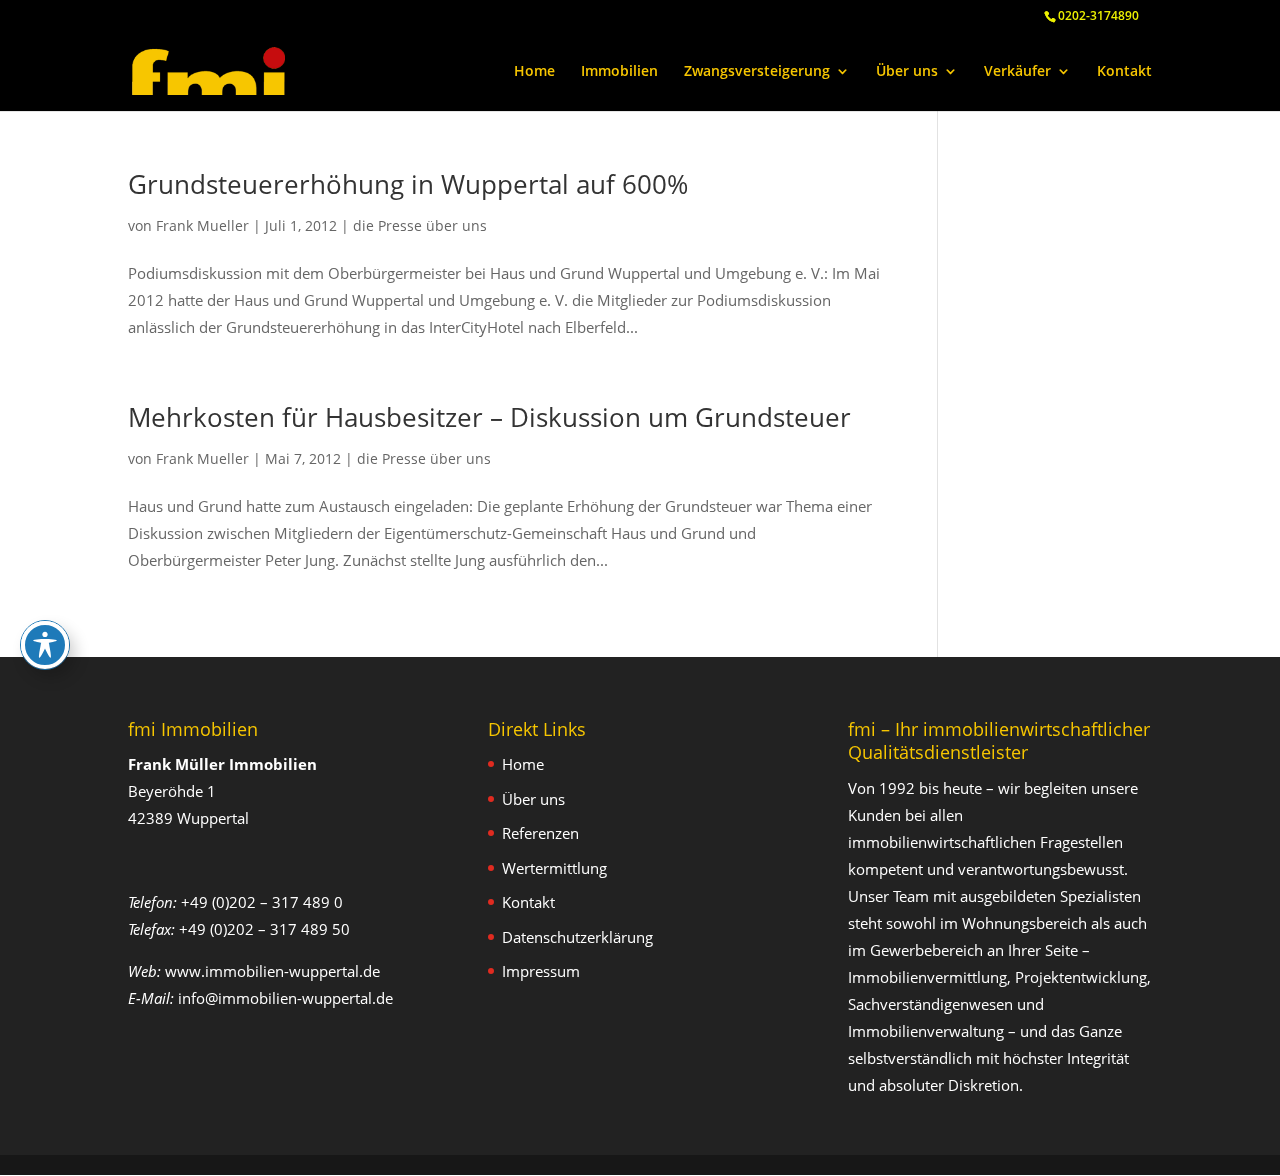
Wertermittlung (554, 868)
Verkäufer (1017, 72)
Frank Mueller (202, 225)
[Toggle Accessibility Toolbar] (45, 645)
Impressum (541, 971)
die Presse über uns (420, 225)
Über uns (907, 72)
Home (534, 72)
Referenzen (540, 833)
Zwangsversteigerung (757, 72)
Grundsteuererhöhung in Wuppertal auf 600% (408, 184)
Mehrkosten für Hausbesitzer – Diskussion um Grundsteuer (489, 417)
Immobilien (619, 72)
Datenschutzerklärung (577, 937)
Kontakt (1124, 72)
